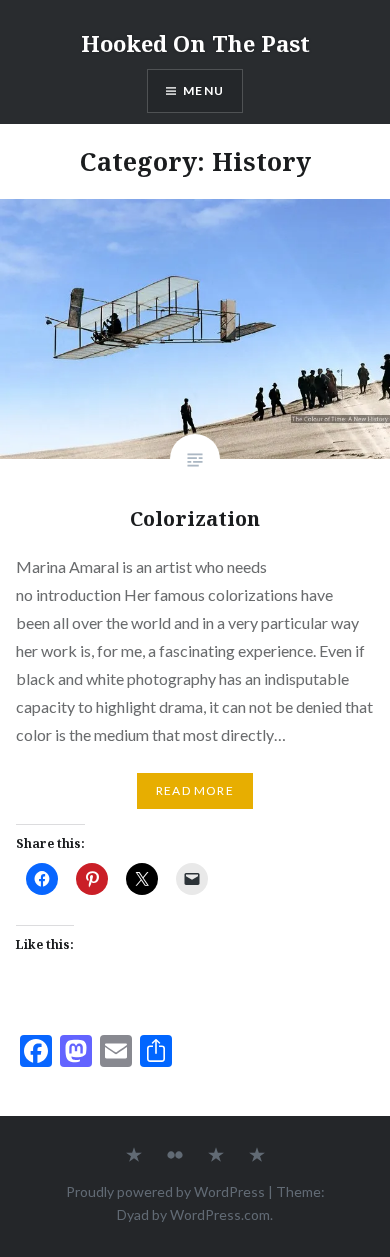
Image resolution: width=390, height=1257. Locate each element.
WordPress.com (220, 1214)
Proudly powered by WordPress (165, 1191)
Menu (203, 90)
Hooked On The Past (195, 43)
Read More (195, 790)
